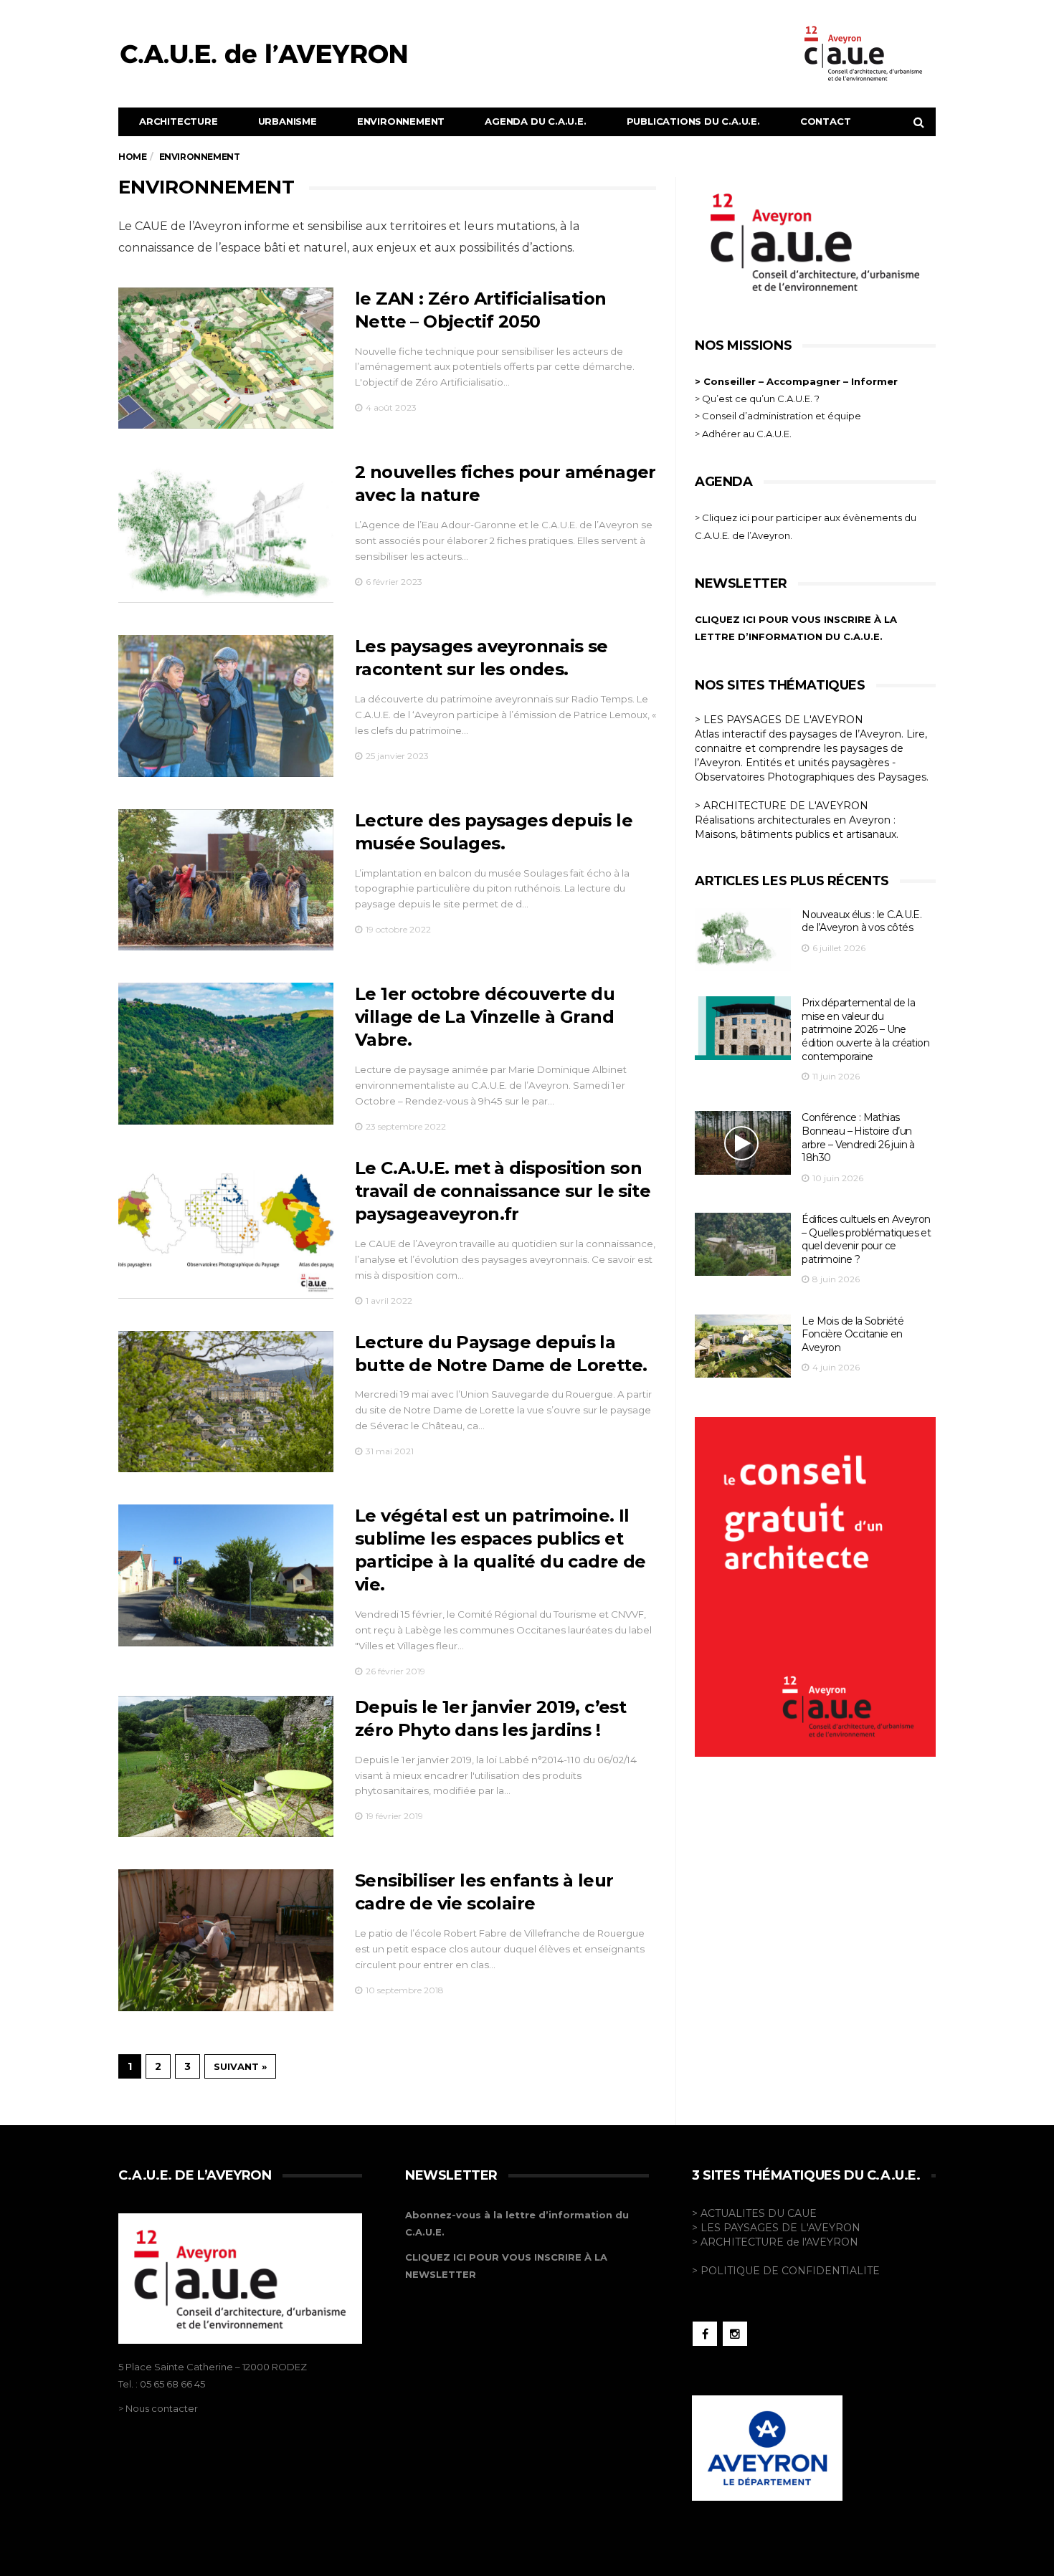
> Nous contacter (158, 2408)
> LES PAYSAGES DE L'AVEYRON (779, 720)
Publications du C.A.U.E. (693, 121)
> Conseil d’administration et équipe (778, 416)
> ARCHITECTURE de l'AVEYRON (775, 2242)
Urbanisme (288, 121)
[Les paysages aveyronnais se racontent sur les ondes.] (226, 706)
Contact (826, 121)
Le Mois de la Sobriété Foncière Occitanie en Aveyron (853, 1334)
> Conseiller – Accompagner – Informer (798, 381)
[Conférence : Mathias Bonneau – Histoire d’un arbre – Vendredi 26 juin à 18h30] (743, 1143)
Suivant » (240, 2066)
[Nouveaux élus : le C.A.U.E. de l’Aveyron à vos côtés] (743, 940)
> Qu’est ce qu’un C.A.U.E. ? (757, 399)
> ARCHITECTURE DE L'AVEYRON (782, 806)
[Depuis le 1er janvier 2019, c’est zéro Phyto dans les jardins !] (226, 1767)
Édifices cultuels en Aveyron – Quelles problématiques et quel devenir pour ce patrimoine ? (866, 1239)
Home (132, 157)
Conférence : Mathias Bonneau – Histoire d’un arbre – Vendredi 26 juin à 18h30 (858, 1137)
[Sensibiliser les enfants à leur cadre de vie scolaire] (226, 1940)
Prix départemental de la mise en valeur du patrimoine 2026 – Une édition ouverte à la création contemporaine (865, 1029)
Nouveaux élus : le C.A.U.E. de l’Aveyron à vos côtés (861, 921)
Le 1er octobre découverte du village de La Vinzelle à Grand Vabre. (485, 1017)
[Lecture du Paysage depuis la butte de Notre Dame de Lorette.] (226, 1402)
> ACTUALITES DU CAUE (754, 2213)
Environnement (401, 121)
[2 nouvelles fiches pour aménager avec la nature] (226, 532)
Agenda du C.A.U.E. (535, 121)
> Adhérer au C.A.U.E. (743, 434)
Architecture (179, 121)
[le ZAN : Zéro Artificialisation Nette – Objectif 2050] (226, 358)
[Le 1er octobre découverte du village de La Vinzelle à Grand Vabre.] (226, 1054)
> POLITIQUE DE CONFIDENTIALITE (786, 2271)
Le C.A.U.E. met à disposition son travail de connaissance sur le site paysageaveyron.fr (503, 1191)
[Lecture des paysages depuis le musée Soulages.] (226, 880)
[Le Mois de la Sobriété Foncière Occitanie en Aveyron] (743, 1346)
